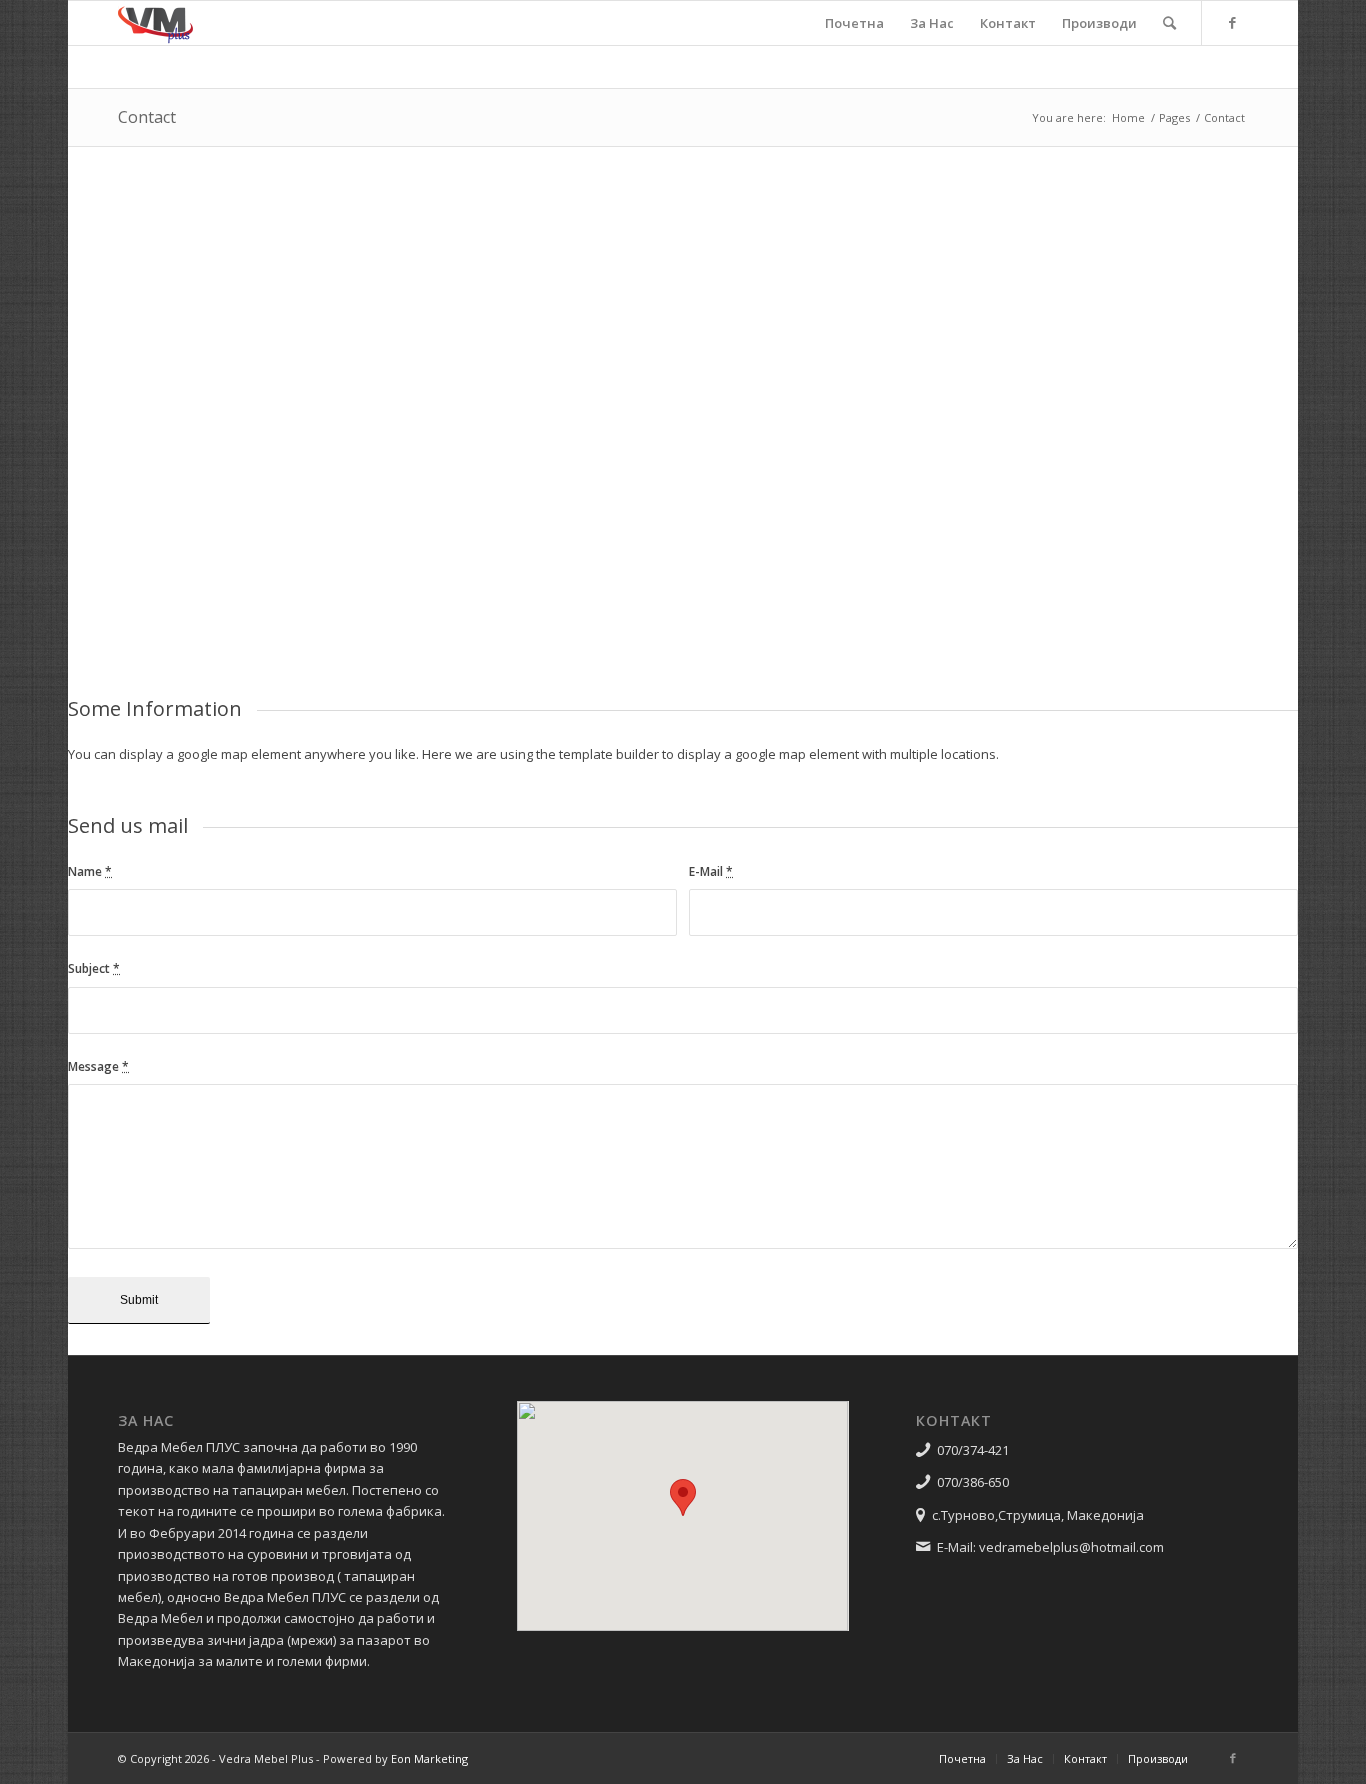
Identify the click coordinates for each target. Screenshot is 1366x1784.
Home (1128, 117)
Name (90, 871)
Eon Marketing (429, 1758)
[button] (683, 1497)
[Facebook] (1233, 22)
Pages (1174, 117)
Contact (147, 117)
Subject (94, 968)
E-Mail (711, 871)
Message (98, 1066)
